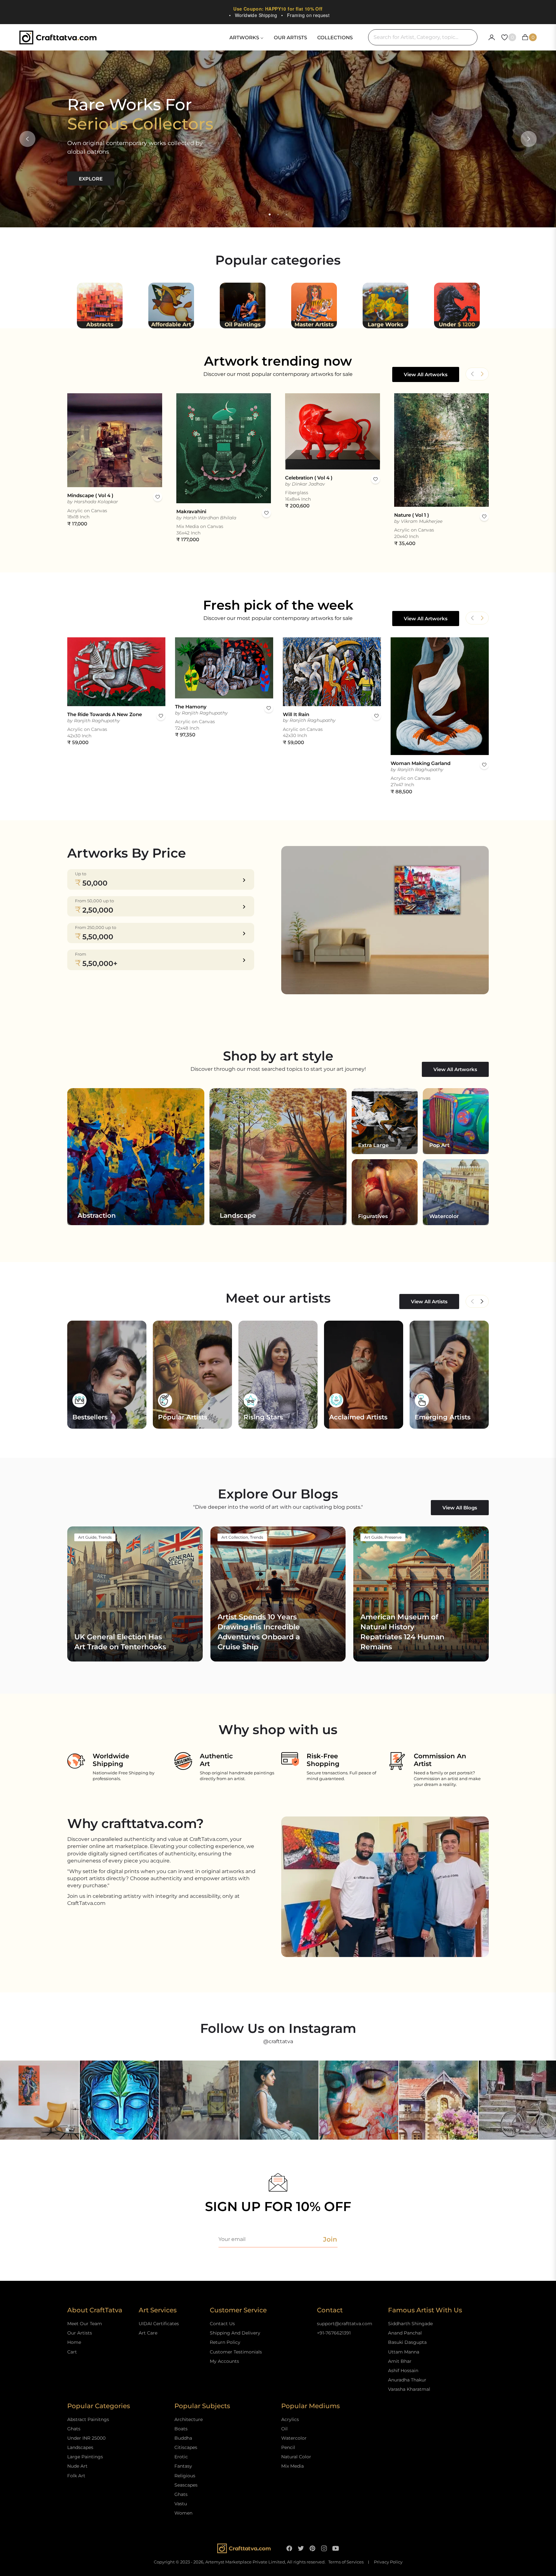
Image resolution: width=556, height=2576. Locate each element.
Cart (72, 2352)
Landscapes (80, 2447)
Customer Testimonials (236, 2352)
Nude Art (77, 2466)
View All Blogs (460, 1508)
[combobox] (423, 37)
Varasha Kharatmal (409, 2389)
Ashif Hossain (403, 2371)
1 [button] (270, 214)
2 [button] (278, 214)
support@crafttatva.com (345, 2324)
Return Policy (225, 2342)
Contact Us (222, 2324)
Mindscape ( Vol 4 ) (90, 495)
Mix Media (292, 2466)
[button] (482, 374)
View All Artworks (426, 374)
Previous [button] (27, 139)
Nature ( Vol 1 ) (412, 515)
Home (74, 2342)
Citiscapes (186, 2447)
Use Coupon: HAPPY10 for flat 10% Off (278, 9)
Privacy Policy (388, 2562)
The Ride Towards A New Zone (105, 714)
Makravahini (191, 511)
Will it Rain (296, 714)
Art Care (148, 2333)
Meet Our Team (85, 2324)
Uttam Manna (404, 2352)
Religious (185, 2476)
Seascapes (186, 2485)
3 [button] (286, 214)
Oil (284, 2429)
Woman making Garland (421, 763)
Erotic (181, 2457)
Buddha (183, 2438)
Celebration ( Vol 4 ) (309, 478)
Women (183, 2513)
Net (482, 1301)
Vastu (181, 2504)
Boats (181, 2429)
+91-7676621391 (334, 2333)
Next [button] (529, 139)
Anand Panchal (405, 2333)
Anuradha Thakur (407, 2380)
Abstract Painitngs (88, 2419)
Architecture (189, 2419)
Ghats (74, 2429)
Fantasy (183, 2466)
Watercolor (294, 2438)
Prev (472, 1301)
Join (330, 2239)
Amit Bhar (400, 2361)
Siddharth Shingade (410, 2324)
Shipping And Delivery (235, 2333)
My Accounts (224, 2361)
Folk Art (76, 2476)
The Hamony (191, 707)
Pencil (288, 2447)
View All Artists (429, 1302)
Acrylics (290, 2419)
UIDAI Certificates (159, 2324)
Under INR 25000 (86, 2438)
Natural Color (296, 2457)
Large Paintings (85, 2457)
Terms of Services (346, 2562)
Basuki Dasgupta (407, 2342)
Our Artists (80, 2333)
